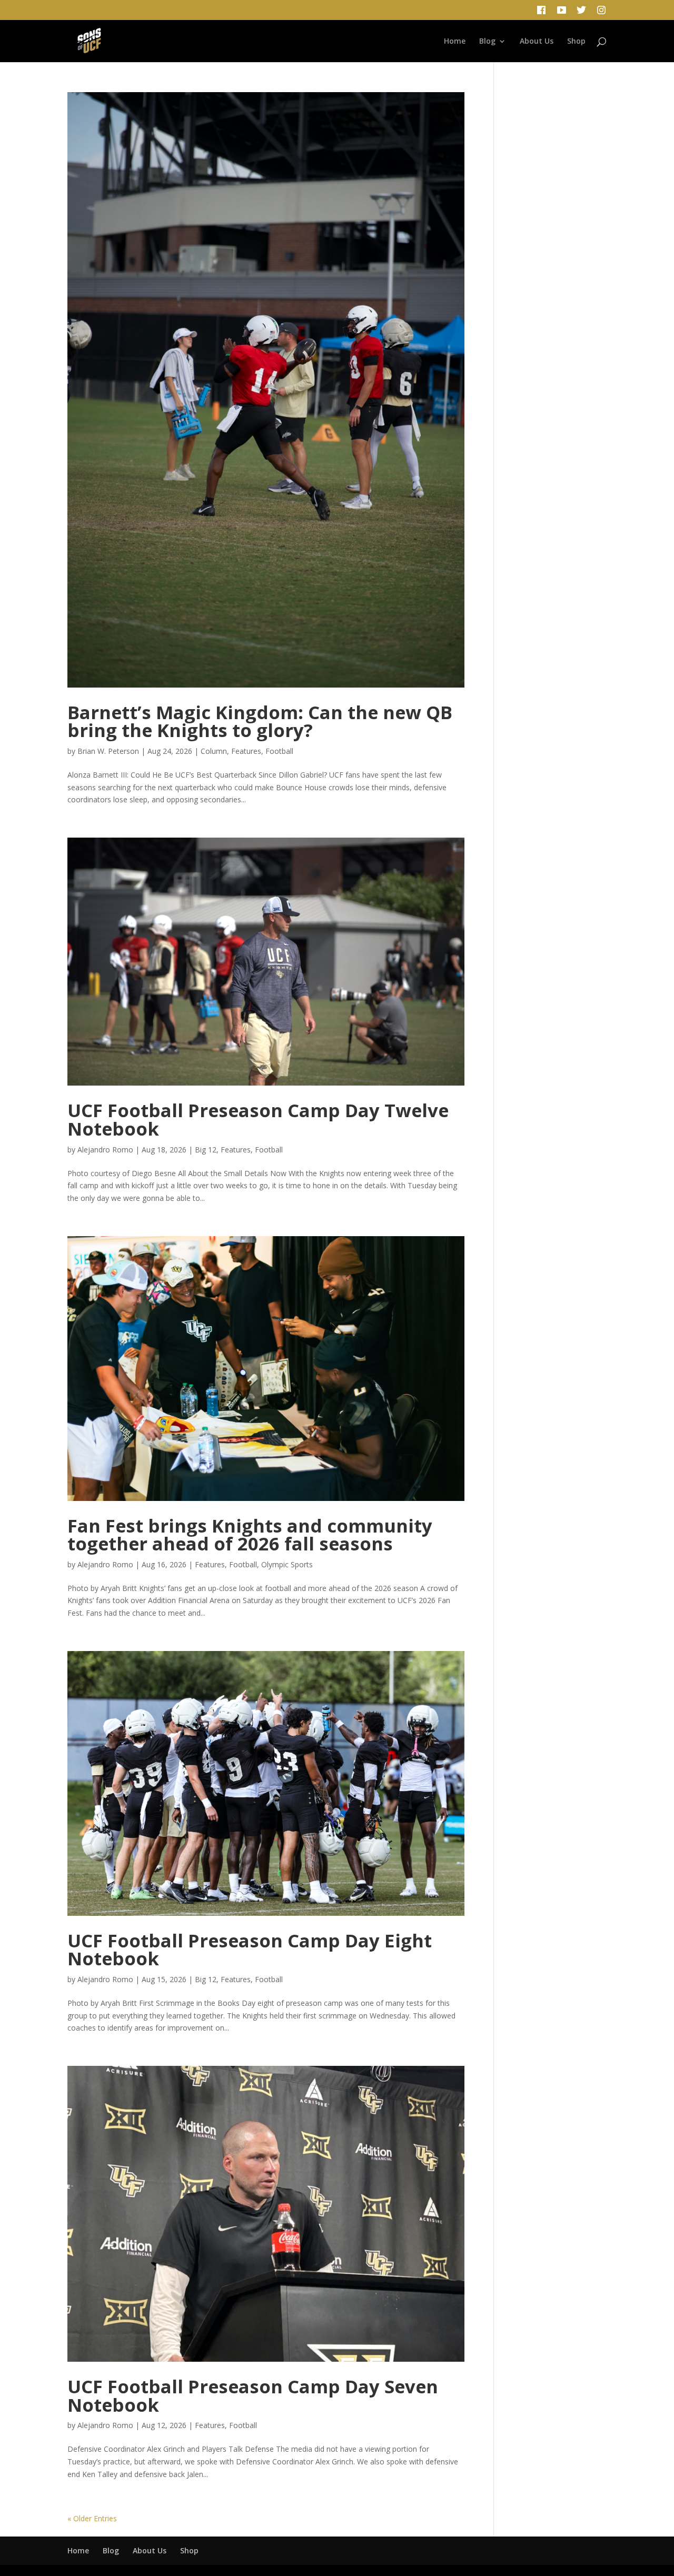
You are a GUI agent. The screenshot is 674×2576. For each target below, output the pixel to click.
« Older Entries (92, 2518)
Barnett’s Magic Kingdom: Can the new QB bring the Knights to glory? (260, 721)
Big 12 (206, 1150)
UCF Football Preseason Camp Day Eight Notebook (250, 1950)
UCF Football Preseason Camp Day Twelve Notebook (258, 1119)
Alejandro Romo (105, 1150)
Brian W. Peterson (108, 751)
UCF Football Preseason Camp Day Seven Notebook (253, 2395)
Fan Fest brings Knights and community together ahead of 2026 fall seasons (250, 1535)
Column (214, 751)
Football (279, 751)
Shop (576, 42)
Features (246, 751)
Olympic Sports (287, 1564)
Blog (487, 42)
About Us (537, 42)
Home (455, 42)
